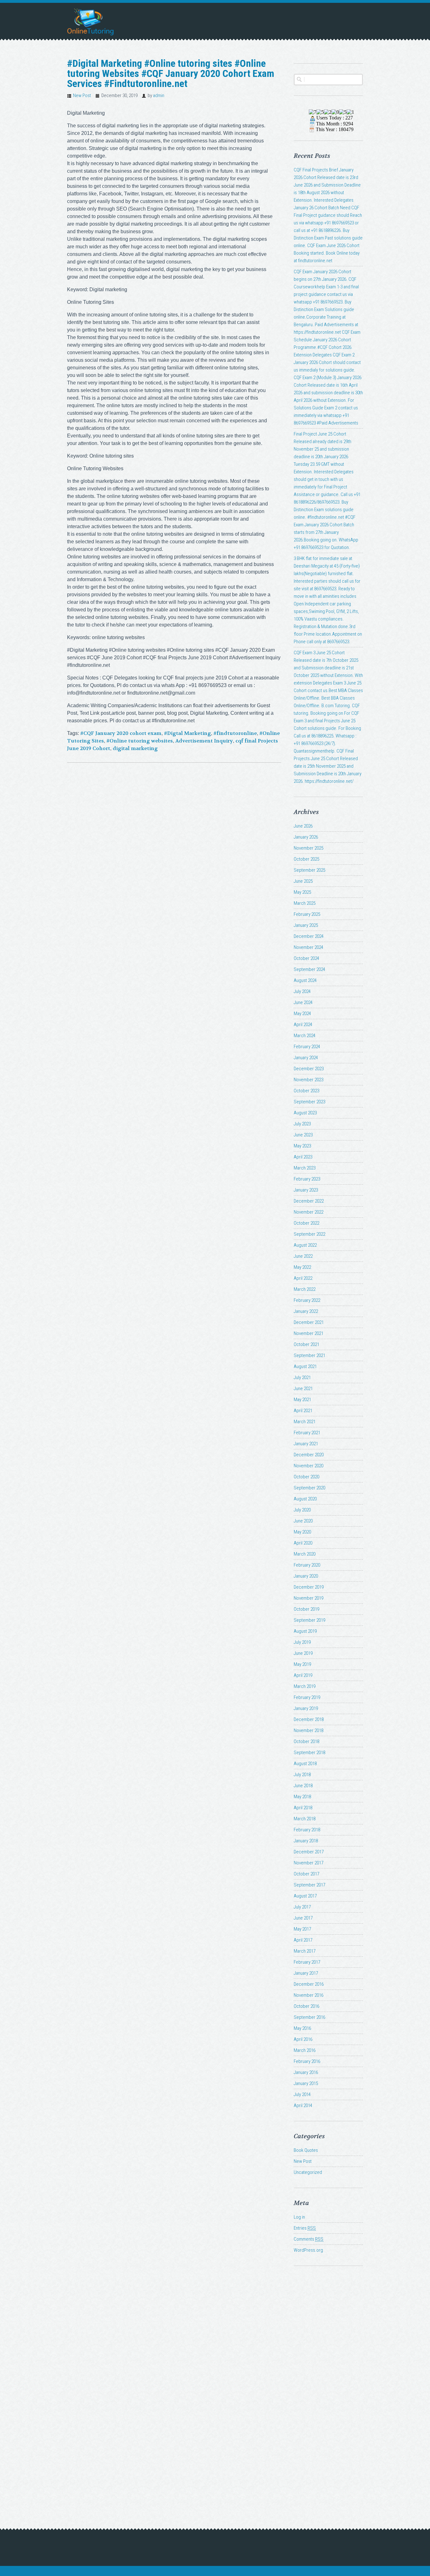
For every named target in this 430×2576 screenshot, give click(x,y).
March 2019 (305, 1686)
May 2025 (302, 892)
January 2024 (306, 1058)
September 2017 (309, 1885)
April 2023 (303, 1157)
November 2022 (308, 1212)
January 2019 (306, 1708)
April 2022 (303, 1278)
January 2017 (306, 1973)
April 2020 (303, 1543)
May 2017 (302, 1929)
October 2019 (306, 1609)
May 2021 (302, 1400)
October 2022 (306, 1223)
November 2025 (308, 848)
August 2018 (305, 1764)
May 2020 (302, 1532)
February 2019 (307, 1697)
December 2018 (309, 1719)
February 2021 (307, 1433)
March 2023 (305, 1168)
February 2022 (307, 1300)
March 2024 (305, 1036)
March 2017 (305, 1951)
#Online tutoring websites (140, 741)
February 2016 (307, 2061)
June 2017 (303, 1918)
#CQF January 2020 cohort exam (121, 733)
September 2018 (309, 1753)
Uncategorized (308, 2172)
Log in (299, 2217)
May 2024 (302, 1014)
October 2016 (306, 2006)
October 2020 (306, 1477)
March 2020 (305, 1554)
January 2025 (306, 925)
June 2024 (303, 1002)
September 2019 (309, 1620)
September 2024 (309, 969)
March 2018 (305, 1819)
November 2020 (308, 1466)
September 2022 (309, 1234)
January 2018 (306, 1841)
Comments (308, 2239)
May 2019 (302, 1664)
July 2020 (302, 1510)
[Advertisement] (328, 2386)
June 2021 (303, 1389)
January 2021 (306, 1444)
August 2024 (305, 980)
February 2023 (307, 1179)
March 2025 (305, 903)
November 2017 (308, 1863)
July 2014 (302, 2094)
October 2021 (306, 1344)
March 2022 (305, 1289)
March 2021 (305, 1422)
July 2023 (302, 1124)
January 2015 (306, 2083)
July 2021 (302, 1378)
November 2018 (308, 1730)
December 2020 (309, 1455)
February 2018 (307, 1830)
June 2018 (303, 1786)
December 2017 (309, 1852)
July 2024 (302, 991)
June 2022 (303, 1256)
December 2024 (309, 936)
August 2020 (305, 1499)
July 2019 (302, 1642)
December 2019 (309, 1587)
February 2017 (307, 1962)
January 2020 (306, 1576)
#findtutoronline (235, 733)
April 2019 (303, 1675)
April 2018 (303, 1808)
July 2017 (302, 1907)
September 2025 (309, 870)
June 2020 (303, 1521)
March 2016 (305, 2050)
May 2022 (302, 1267)
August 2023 (305, 1113)
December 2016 (309, 1984)
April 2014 (303, 2105)
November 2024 (308, 947)
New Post (82, 95)
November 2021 (308, 1333)
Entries (305, 2228)
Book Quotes (306, 2150)
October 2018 (306, 1741)
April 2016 (303, 2039)
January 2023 (306, 1190)
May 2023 (302, 1146)
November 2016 (308, 1995)
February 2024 (307, 1047)
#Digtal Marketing (187, 733)
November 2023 (308, 1080)
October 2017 (306, 1874)
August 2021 (305, 1366)
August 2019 (305, 1631)
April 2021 (303, 1411)
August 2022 (305, 1245)
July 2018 (302, 1775)
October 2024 (306, 958)
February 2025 (307, 914)
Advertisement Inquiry (204, 741)
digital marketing (135, 748)
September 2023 (309, 1102)
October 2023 (306, 1091)
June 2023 (303, 1135)
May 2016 (302, 2028)
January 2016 (306, 2072)
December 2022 (309, 1201)
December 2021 (309, 1322)
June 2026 (303, 826)
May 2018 (302, 1797)
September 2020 (309, 1488)
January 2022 (306, 1311)
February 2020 (307, 1565)
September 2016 (309, 2017)
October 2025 (306, 859)
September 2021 (309, 1355)
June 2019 (303, 1653)
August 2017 (305, 1896)
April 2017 (303, 1940)
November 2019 (308, 1598)
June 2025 (303, 881)
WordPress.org (308, 2250)
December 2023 (309, 1069)
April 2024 (303, 1025)
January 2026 (306, 837)
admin (159, 95)
